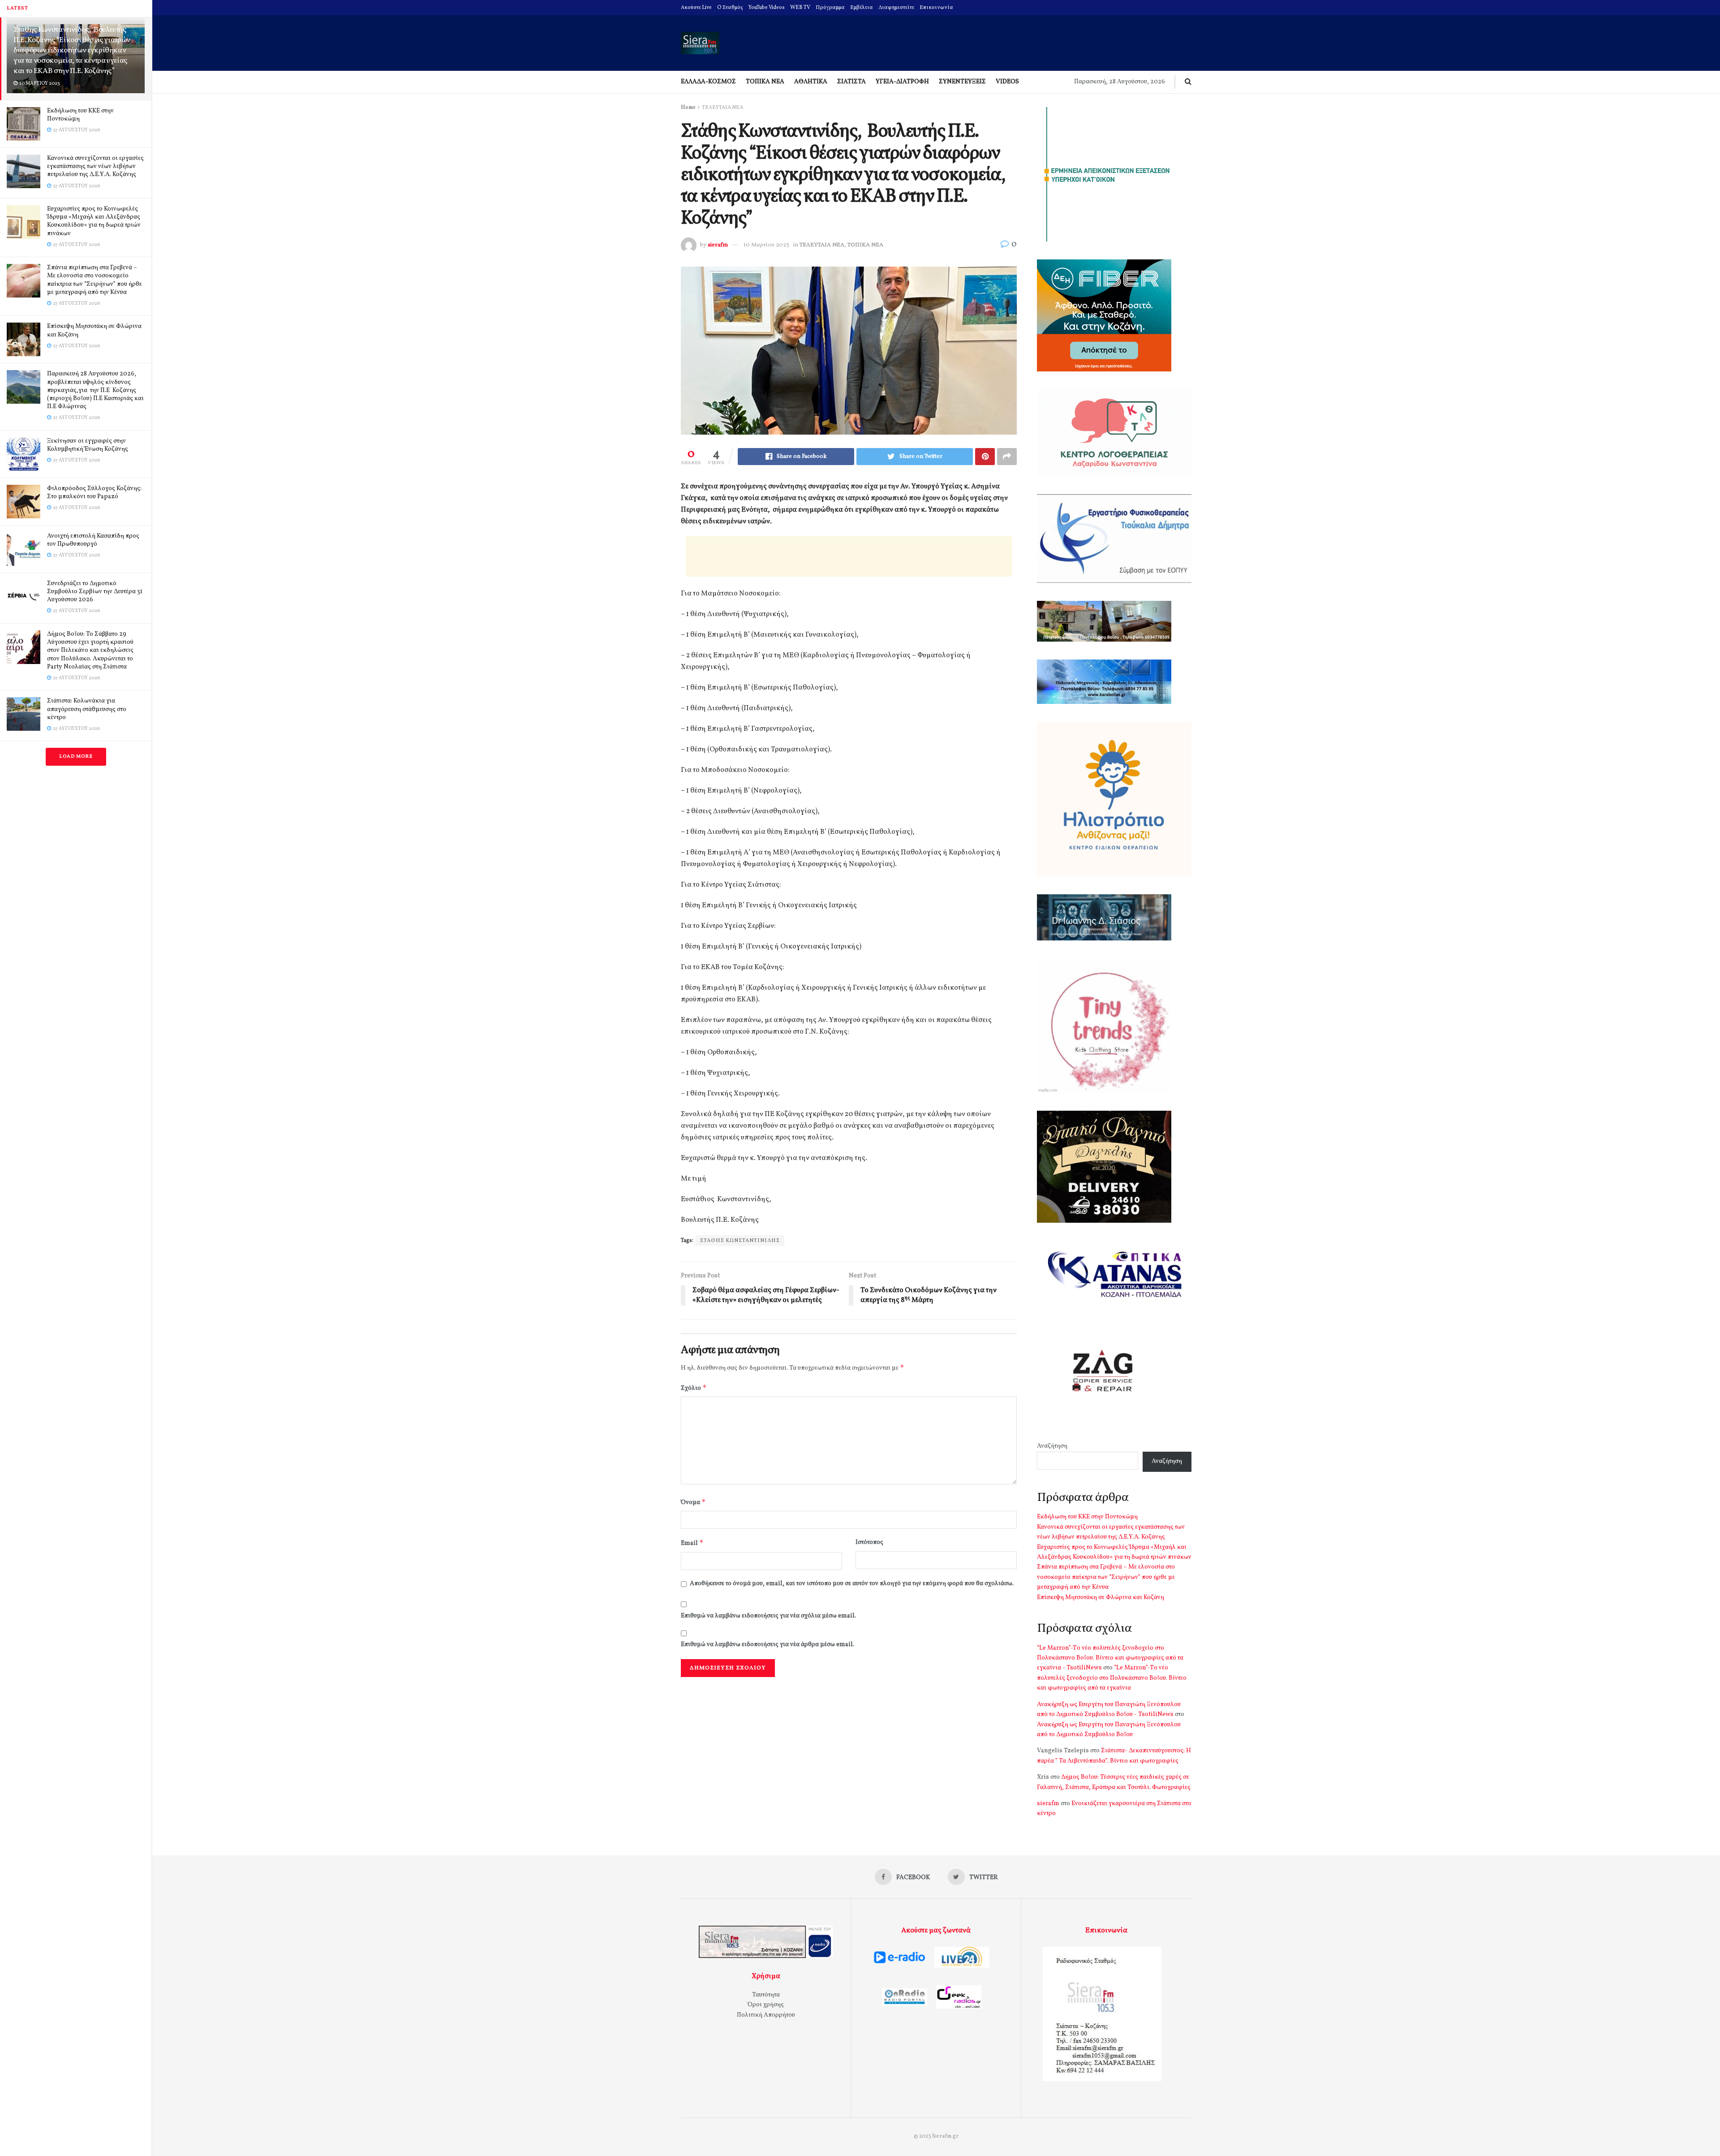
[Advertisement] (849, 556)
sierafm (718, 245)
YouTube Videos (767, 8)
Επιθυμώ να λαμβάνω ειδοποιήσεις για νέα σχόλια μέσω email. (768, 1616)
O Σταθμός (730, 8)
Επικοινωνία (936, 8)
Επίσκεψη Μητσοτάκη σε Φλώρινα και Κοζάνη (94, 330)
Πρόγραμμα (830, 8)
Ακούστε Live (696, 8)
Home (688, 108)
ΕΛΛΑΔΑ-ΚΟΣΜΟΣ (708, 82)
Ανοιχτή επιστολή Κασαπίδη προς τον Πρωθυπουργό (93, 540)
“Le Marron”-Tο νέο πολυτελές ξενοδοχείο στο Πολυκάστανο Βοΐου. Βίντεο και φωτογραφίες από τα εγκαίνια (1112, 1678)
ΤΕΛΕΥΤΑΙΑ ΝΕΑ (722, 108)
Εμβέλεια (862, 8)
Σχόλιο (694, 1388)
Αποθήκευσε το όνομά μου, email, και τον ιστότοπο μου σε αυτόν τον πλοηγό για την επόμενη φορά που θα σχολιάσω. (852, 1584)
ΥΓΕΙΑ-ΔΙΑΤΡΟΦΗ (902, 82)
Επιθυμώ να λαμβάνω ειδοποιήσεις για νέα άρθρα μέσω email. (768, 1645)
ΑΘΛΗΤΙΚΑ (811, 82)
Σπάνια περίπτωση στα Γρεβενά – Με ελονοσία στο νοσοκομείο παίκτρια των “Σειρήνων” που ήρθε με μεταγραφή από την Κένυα (95, 280)
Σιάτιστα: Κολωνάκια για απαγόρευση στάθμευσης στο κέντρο (87, 709)
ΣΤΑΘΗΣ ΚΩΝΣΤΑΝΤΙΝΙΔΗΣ (740, 1241)
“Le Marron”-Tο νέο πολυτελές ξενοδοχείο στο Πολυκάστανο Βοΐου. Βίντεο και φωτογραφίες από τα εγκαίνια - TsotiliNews (1110, 1658)
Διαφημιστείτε (896, 8)
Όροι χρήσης (766, 2005)
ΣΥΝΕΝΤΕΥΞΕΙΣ (962, 82)
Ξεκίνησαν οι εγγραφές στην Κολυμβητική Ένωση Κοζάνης (88, 445)
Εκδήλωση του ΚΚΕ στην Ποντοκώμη (80, 115)
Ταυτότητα (766, 1995)
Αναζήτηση (1052, 1446)
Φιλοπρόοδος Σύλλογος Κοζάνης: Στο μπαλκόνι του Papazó (94, 493)
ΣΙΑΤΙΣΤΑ (851, 82)
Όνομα (693, 1502)
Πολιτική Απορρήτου (766, 2015)
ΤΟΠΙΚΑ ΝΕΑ (765, 82)
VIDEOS (1007, 82)
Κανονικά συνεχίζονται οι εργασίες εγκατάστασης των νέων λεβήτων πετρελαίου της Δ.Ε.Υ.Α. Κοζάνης (95, 166)
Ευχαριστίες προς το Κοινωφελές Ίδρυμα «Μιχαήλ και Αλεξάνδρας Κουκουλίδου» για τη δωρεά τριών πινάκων (94, 221)
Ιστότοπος (869, 1542)
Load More (76, 757)
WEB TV (800, 8)
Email (692, 1543)
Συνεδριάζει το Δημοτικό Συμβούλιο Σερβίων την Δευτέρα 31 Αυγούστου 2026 (95, 592)
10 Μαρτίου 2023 (766, 245)
